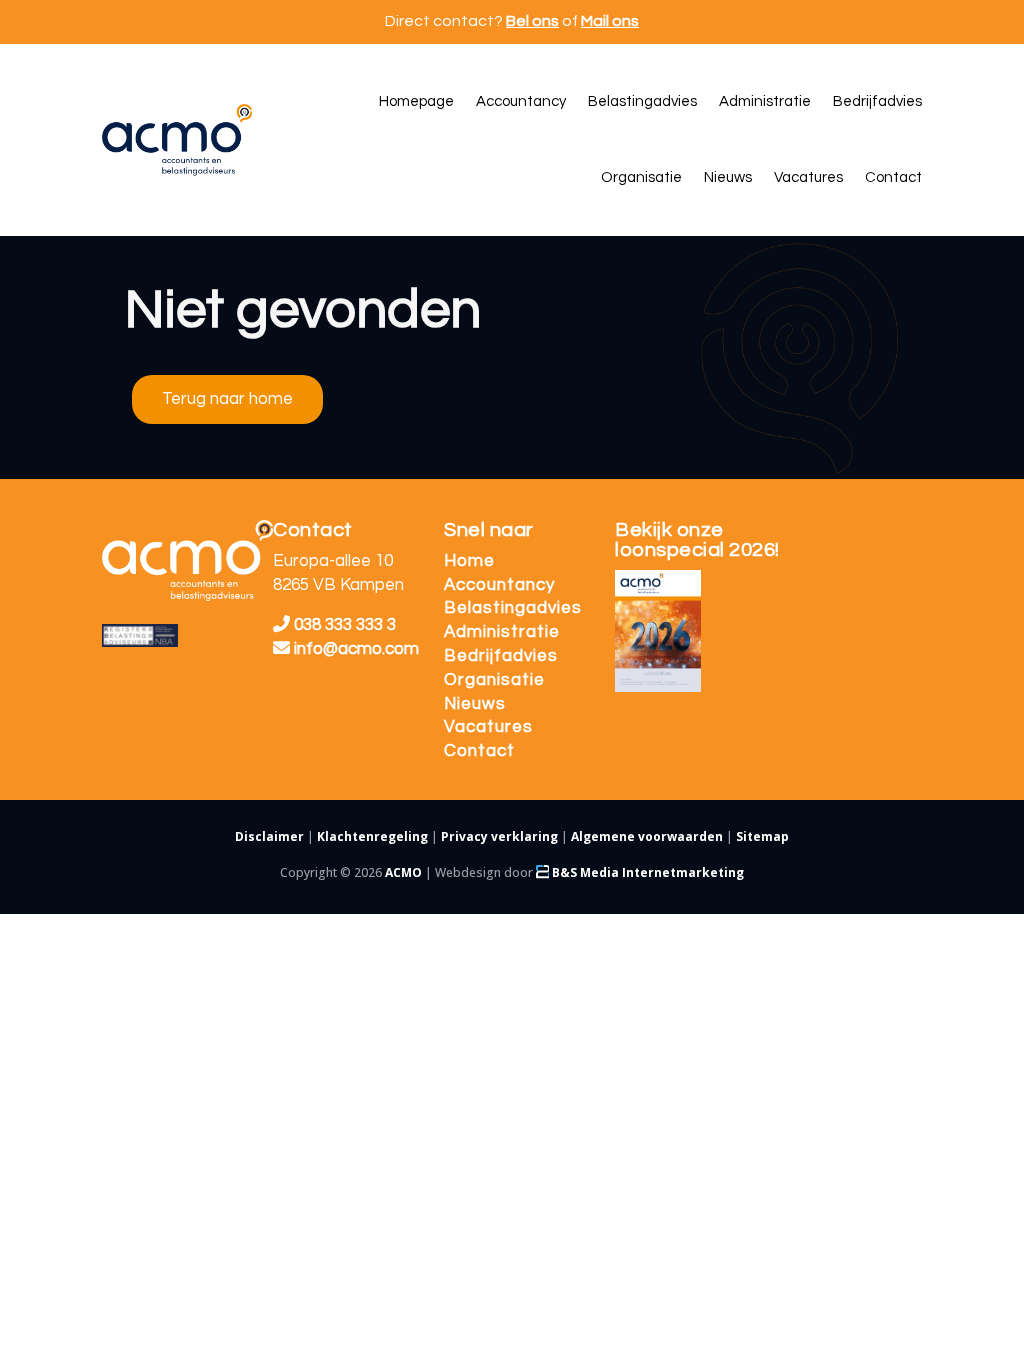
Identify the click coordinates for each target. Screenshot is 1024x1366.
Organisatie (494, 680)
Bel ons (532, 21)
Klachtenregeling (372, 836)
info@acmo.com (356, 649)
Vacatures (488, 727)
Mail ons (610, 21)
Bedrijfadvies (501, 656)
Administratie (502, 632)
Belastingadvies (513, 608)
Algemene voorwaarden (647, 836)
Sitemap (762, 836)
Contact (479, 751)
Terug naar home (227, 399)
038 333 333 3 (343, 625)
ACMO (403, 872)
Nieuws (475, 704)
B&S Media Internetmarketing (646, 872)
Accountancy (499, 585)
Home (469, 561)
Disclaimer (269, 836)
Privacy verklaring (499, 836)
